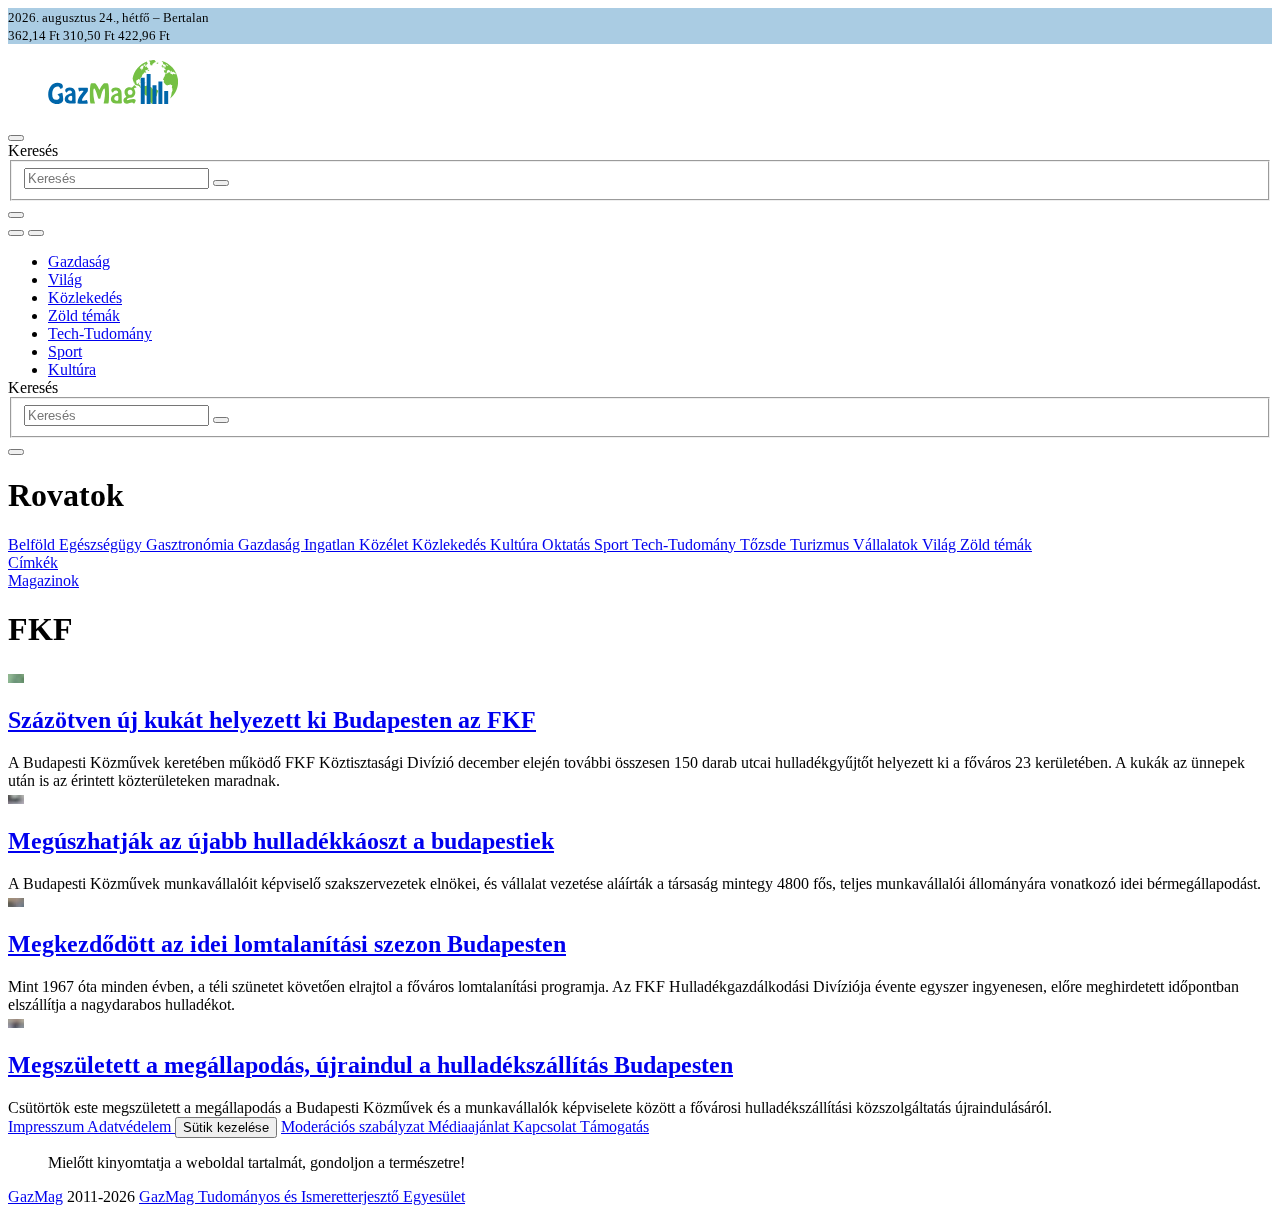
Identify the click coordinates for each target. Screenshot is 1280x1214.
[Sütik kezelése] (36, 233)
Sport (65, 351)
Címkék (33, 562)
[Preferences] (16, 215)
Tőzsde (765, 544)
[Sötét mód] (16, 233)
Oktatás (568, 544)
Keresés (33, 150)
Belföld (33, 544)
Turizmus (821, 544)
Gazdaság (79, 261)
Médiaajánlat (470, 1126)
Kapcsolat (546, 1126)
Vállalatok (887, 544)
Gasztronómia (192, 544)
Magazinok (43, 580)
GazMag (35, 1196)
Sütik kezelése (226, 1127)
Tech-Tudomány (100, 333)
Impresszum (47, 1126)
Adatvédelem (131, 1126)
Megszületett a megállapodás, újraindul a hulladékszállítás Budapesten (370, 1065)
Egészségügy (102, 544)
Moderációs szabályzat (354, 1126)
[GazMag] (113, 98)
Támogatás (614, 1126)
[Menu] (16, 138)
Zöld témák (84, 315)
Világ (65, 279)
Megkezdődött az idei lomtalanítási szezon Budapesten (287, 944)
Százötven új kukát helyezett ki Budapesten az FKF (272, 720)
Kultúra (72, 369)
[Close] (16, 452)
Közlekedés (85, 297)
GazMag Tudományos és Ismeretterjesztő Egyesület (302, 1196)
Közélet (385, 544)
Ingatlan (331, 544)
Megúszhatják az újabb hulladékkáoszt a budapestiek (281, 841)
